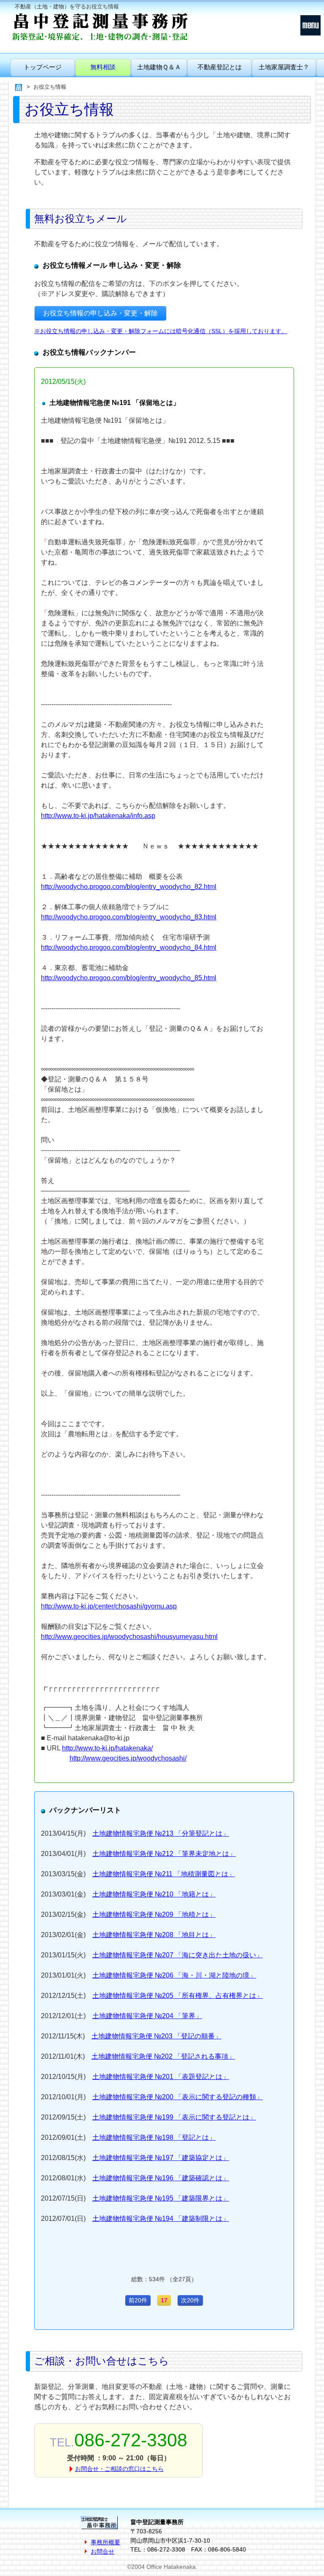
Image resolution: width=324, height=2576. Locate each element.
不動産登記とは (220, 67)
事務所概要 (105, 2542)
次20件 (190, 2300)
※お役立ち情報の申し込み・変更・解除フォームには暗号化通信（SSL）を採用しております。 (161, 331)
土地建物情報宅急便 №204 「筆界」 (147, 2016)
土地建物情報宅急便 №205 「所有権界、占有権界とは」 (178, 1996)
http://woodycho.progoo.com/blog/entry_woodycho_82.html (129, 887)
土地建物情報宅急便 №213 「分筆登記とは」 (161, 1833)
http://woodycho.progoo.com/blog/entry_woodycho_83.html (129, 917)
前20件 (138, 2300)
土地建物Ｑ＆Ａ (159, 67)
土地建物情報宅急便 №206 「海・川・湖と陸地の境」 (174, 1975)
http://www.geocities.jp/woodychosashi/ (128, 1758)
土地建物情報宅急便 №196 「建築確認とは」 (161, 2178)
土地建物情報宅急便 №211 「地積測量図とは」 (164, 1874)
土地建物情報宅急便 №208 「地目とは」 (154, 1935)
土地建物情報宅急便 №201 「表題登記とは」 (161, 2077)
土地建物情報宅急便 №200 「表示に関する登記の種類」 (178, 2097)
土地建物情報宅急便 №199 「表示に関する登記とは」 (174, 2117)
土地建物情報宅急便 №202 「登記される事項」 (163, 2056)
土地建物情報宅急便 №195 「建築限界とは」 (161, 2198)
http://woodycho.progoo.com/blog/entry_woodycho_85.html (129, 978)
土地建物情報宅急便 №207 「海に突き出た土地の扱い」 (178, 1955)
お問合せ (103, 2552)
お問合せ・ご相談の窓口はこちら (119, 2469)
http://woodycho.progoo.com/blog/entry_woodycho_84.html (129, 947)
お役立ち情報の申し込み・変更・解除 (100, 313)
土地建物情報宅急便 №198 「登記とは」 (154, 2137)
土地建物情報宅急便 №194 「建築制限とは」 (161, 2219)
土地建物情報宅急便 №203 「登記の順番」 (157, 2036)
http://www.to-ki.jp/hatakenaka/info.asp (98, 816)
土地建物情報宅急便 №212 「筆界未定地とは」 (164, 1854)
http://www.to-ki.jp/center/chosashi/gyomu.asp (109, 1606)
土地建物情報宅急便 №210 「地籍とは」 (154, 1894)
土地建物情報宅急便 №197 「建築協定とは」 (161, 2158)
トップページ (43, 67)
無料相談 (103, 67)
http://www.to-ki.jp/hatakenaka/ (107, 1748)
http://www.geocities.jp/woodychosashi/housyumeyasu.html (129, 1637)
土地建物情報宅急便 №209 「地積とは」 (154, 1914)
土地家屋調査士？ (284, 67)
